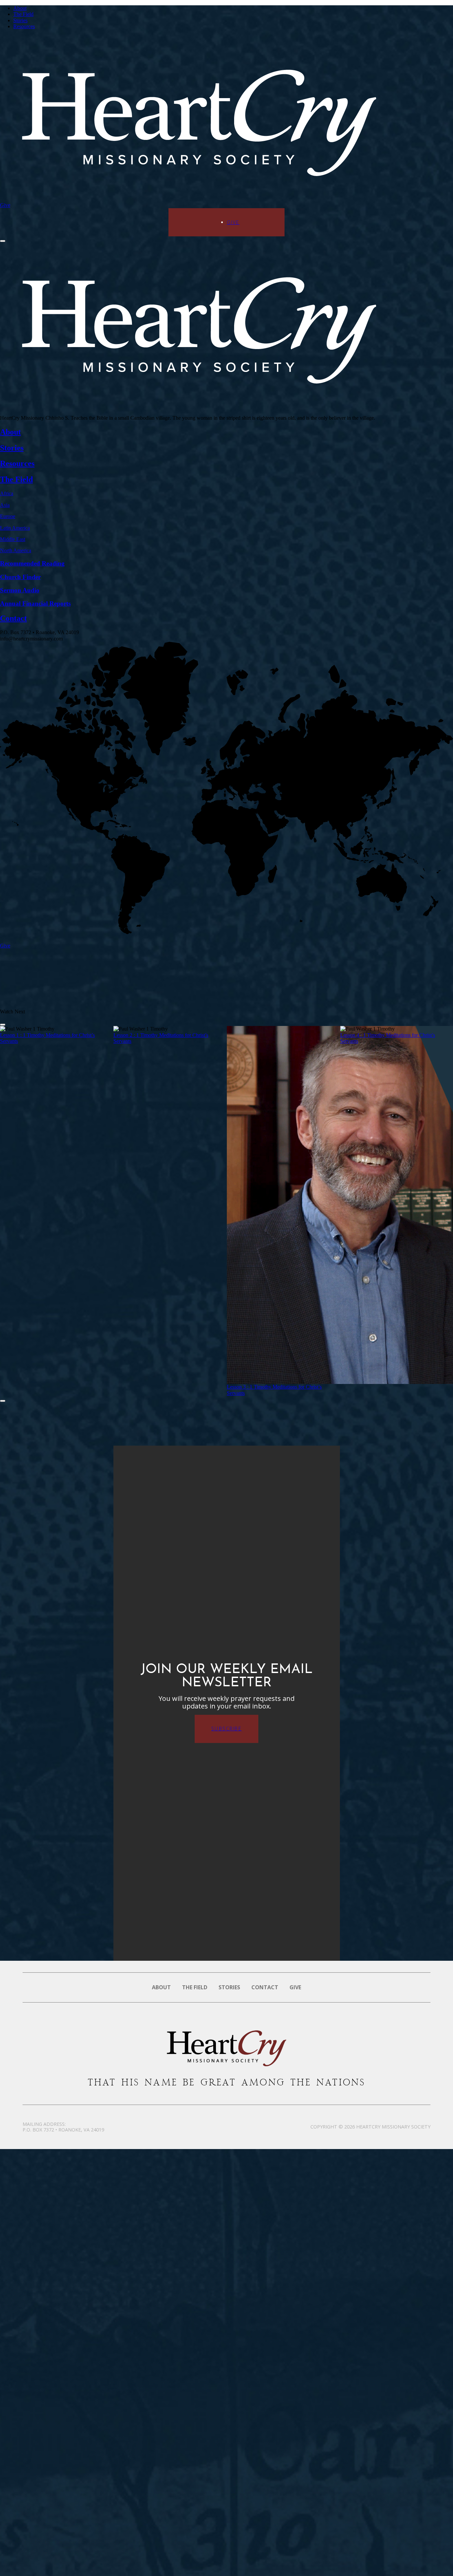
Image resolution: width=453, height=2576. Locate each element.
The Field (23, 14)
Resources (24, 26)
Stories (20, 20)
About (20, 8)
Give (5, 205)
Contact (265, 1987)
